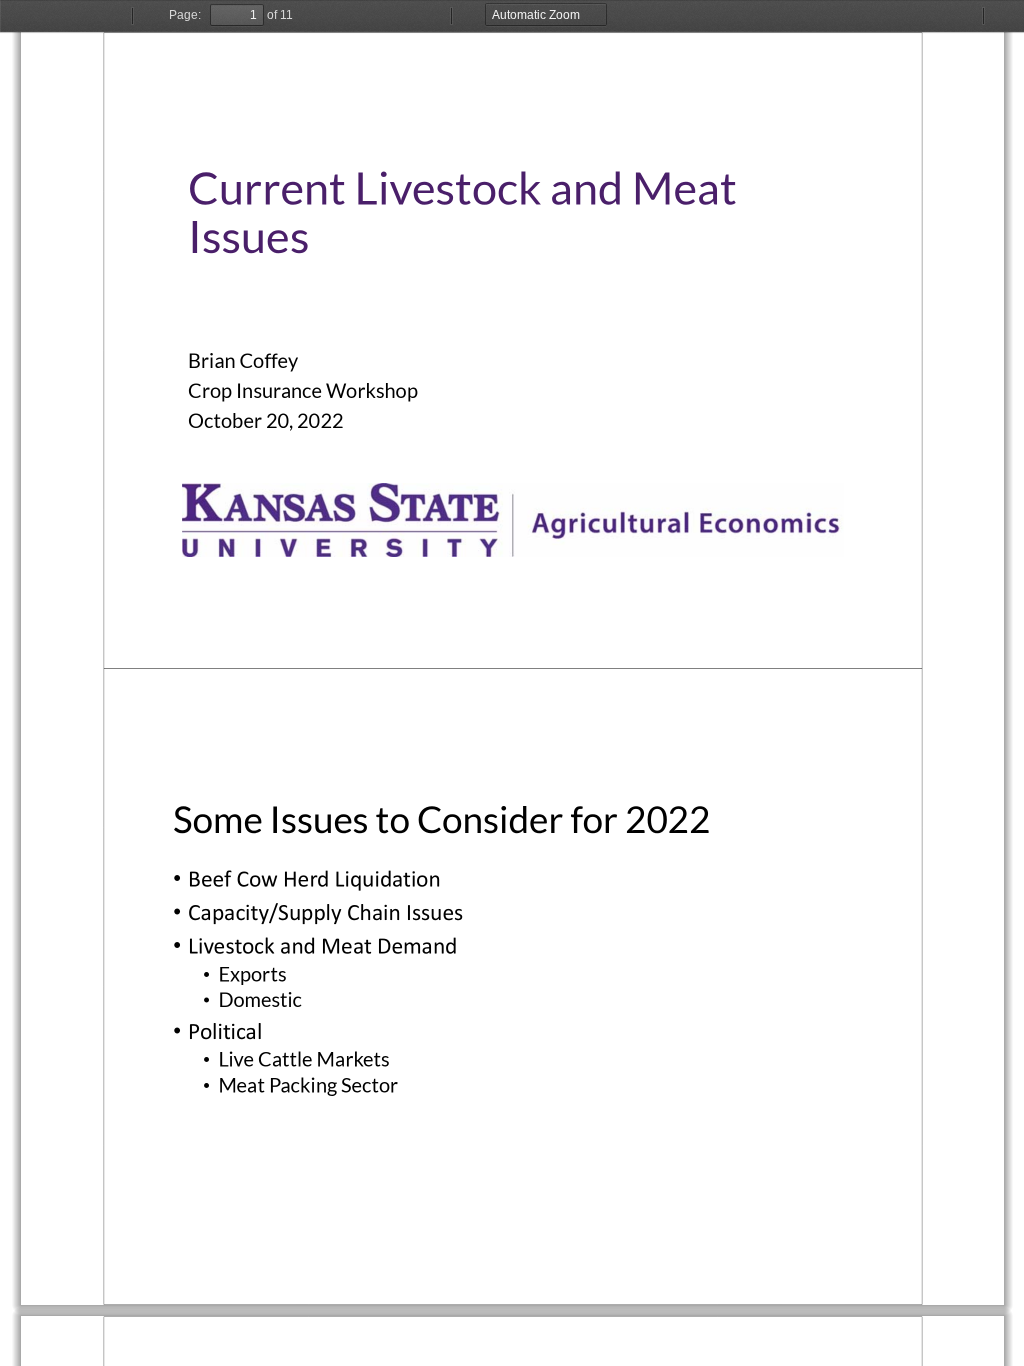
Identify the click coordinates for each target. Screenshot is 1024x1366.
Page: (185, 15)
